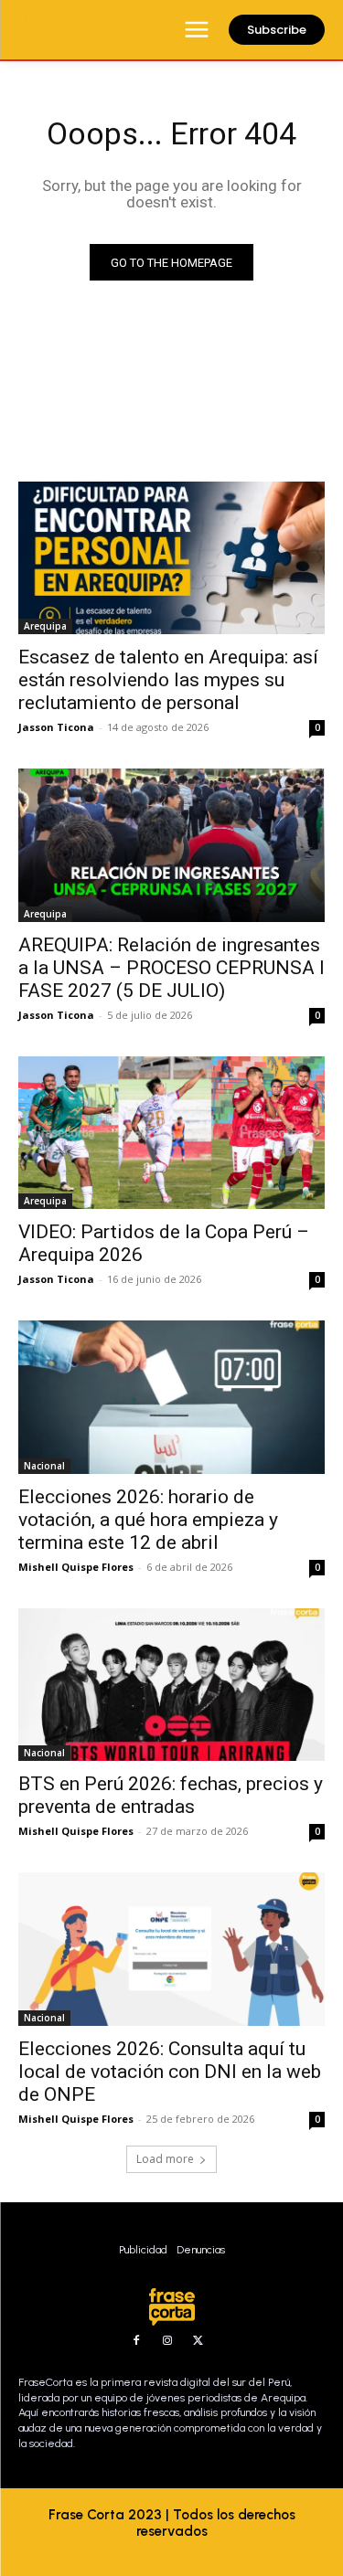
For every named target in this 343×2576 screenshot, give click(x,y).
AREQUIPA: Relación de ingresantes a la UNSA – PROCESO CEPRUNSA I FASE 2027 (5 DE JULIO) (171, 968)
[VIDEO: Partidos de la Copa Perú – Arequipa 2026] (171, 1133)
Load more (165, 2159)
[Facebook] (136, 2341)
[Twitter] (198, 2341)
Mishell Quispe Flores (76, 1567)
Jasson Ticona (56, 727)
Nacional (44, 1466)
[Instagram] (167, 2341)
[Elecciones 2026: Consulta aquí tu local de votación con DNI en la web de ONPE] (171, 1949)
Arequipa (45, 626)
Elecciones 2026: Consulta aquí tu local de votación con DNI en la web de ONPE (170, 2072)
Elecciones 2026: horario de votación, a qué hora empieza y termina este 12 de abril (148, 1520)
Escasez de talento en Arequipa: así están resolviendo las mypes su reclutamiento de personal (168, 680)
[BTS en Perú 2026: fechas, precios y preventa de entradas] (171, 1685)
